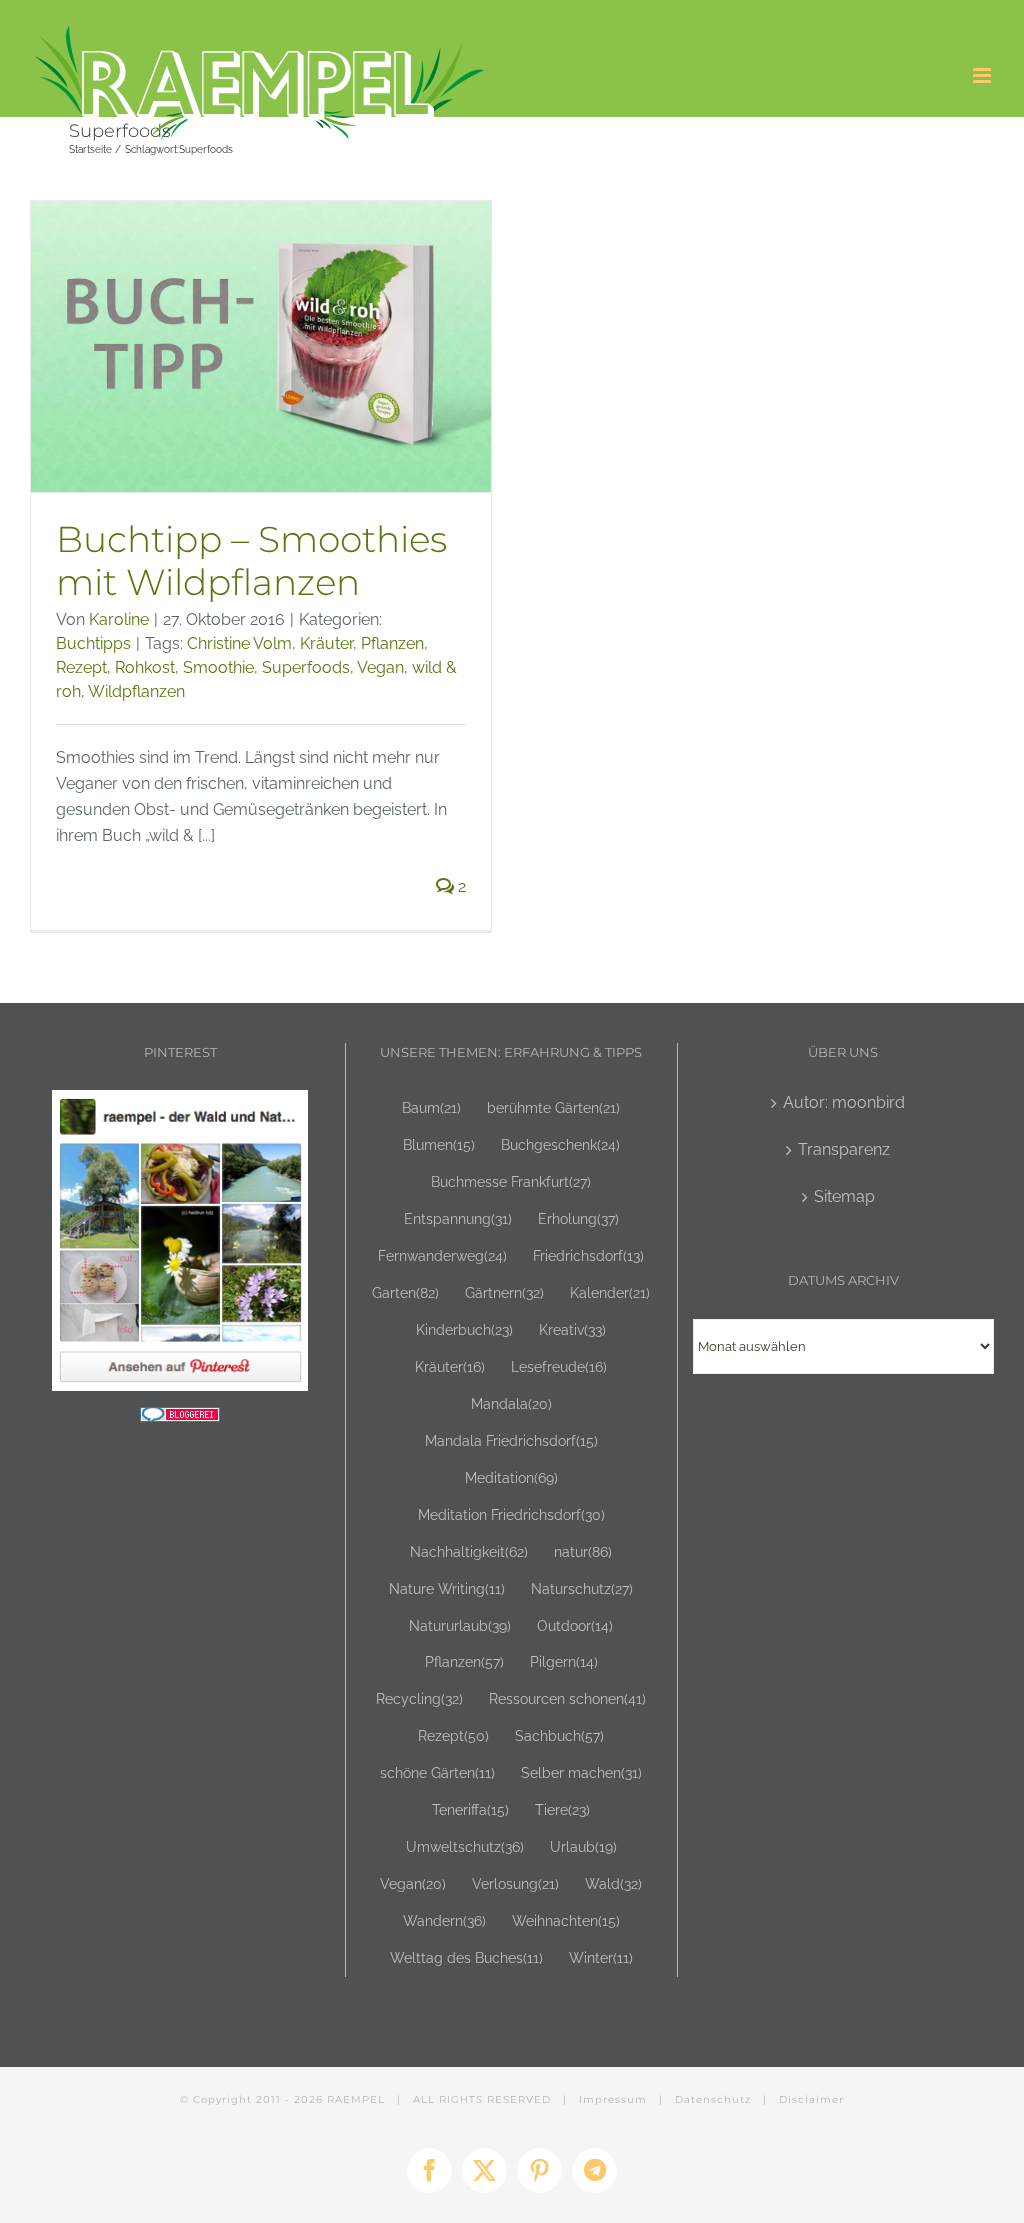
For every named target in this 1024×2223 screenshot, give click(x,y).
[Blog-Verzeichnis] (180, 1419)
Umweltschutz (465, 1846)
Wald (613, 1883)
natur (583, 1551)
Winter (601, 1957)
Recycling (419, 1698)
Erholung (578, 1218)
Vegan (380, 667)
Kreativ (572, 1329)
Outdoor (575, 1625)
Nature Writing (447, 1588)
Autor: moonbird (844, 1102)
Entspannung (458, 1218)
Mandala (511, 1403)
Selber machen (581, 1772)
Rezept (81, 667)
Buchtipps (93, 643)
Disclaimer (811, 2099)
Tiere (562, 1809)
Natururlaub (460, 1625)
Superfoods (306, 667)
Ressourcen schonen (567, 1698)
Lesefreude (559, 1366)
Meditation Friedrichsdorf (511, 1514)
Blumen (439, 1144)
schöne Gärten (437, 1772)
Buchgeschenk (560, 1144)
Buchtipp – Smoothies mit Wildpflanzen (251, 560)
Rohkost (145, 667)
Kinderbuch (464, 1329)
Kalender (610, 1292)
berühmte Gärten (553, 1107)
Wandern (444, 1920)
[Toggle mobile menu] (983, 75)
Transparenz (844, 1149)
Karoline (119, 619)
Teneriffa (470, 1809)
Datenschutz (713, 2099)
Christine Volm (239, 643)
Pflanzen (392, 643)
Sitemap (844, 1196)
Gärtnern (504, 1292)
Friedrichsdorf (588, 1255)
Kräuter (326, 643)
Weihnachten (566, 1920)
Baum (431, 1107)
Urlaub (583, 1846)
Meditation (511, 1477)
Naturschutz (582, 1588)
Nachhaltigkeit (469, 1551)
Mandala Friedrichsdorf (511, 1440)
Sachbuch (559, 1735)
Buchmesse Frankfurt (511, 1181)
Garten (405, 1292)
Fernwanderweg (442, 1255)
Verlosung (515, 1883)
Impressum (613, 2099)
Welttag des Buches (466, 1957)
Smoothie (218, 667)
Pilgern (564, 1661)
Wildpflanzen (136, 691)
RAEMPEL (356, 2099)
